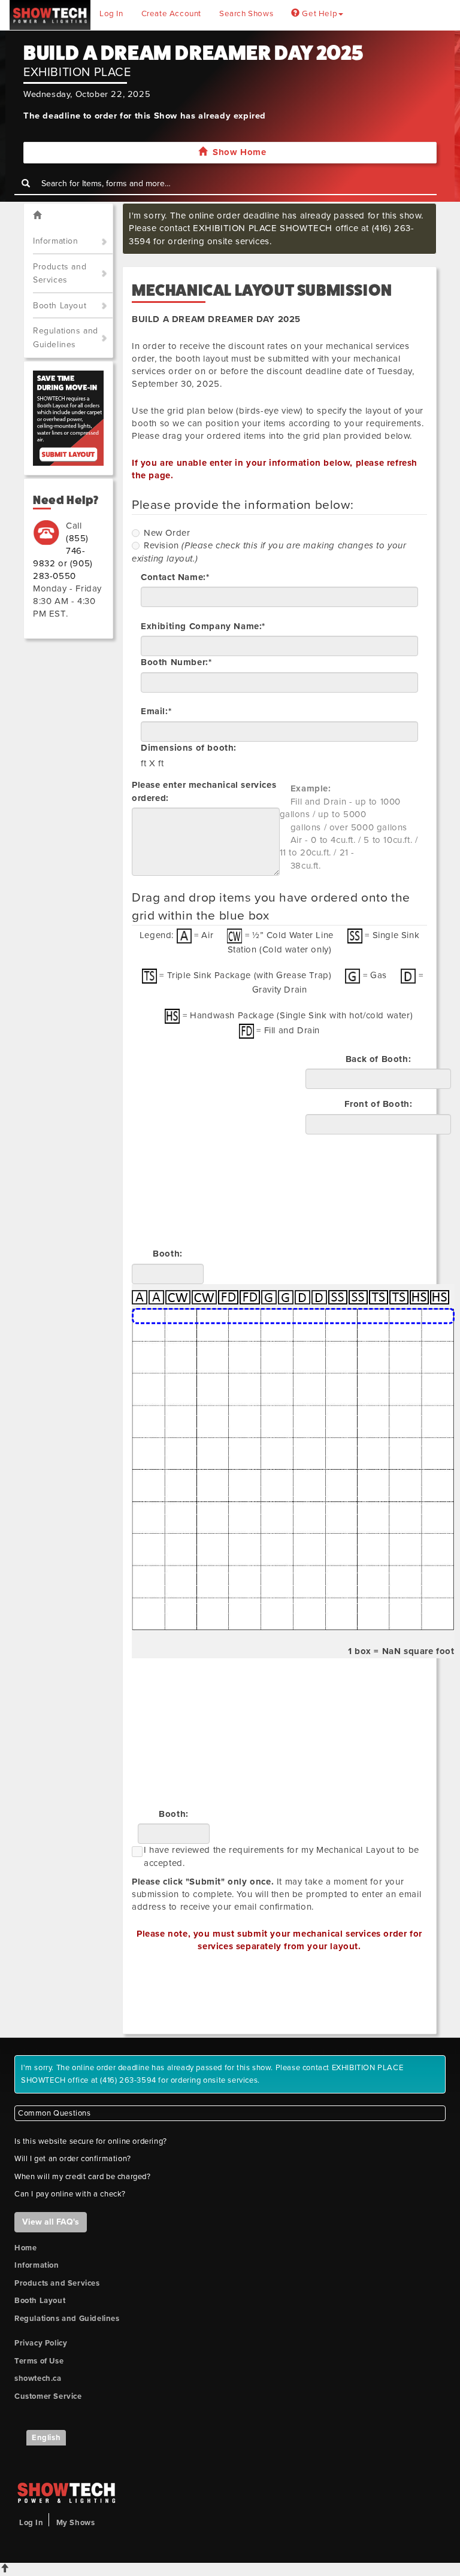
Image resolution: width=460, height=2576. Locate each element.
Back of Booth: (378, 1059)
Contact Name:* (175, 577)
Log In (111, 14)
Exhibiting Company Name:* (203, 626)
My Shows (76, 2523)
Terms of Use (39, 2361)
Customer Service (48, 2396)
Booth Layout (60, 306)
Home (25, 2248)
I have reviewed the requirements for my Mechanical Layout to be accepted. (282, 1856)
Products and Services (60, 274)
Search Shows (246, 14)
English (46, 2438)
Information (56, 241)
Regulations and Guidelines (66, 338)
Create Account (171, 14)
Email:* (156, 711)
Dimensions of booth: (189, 748)
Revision (161, 545)
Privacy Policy (41, 2343)
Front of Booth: (379, 1104)
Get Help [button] (319, 14)
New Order (167, 533)
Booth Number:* (176, 662)
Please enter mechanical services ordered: (204, 791)
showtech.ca (38, 2378)
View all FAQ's (51, 2222)
